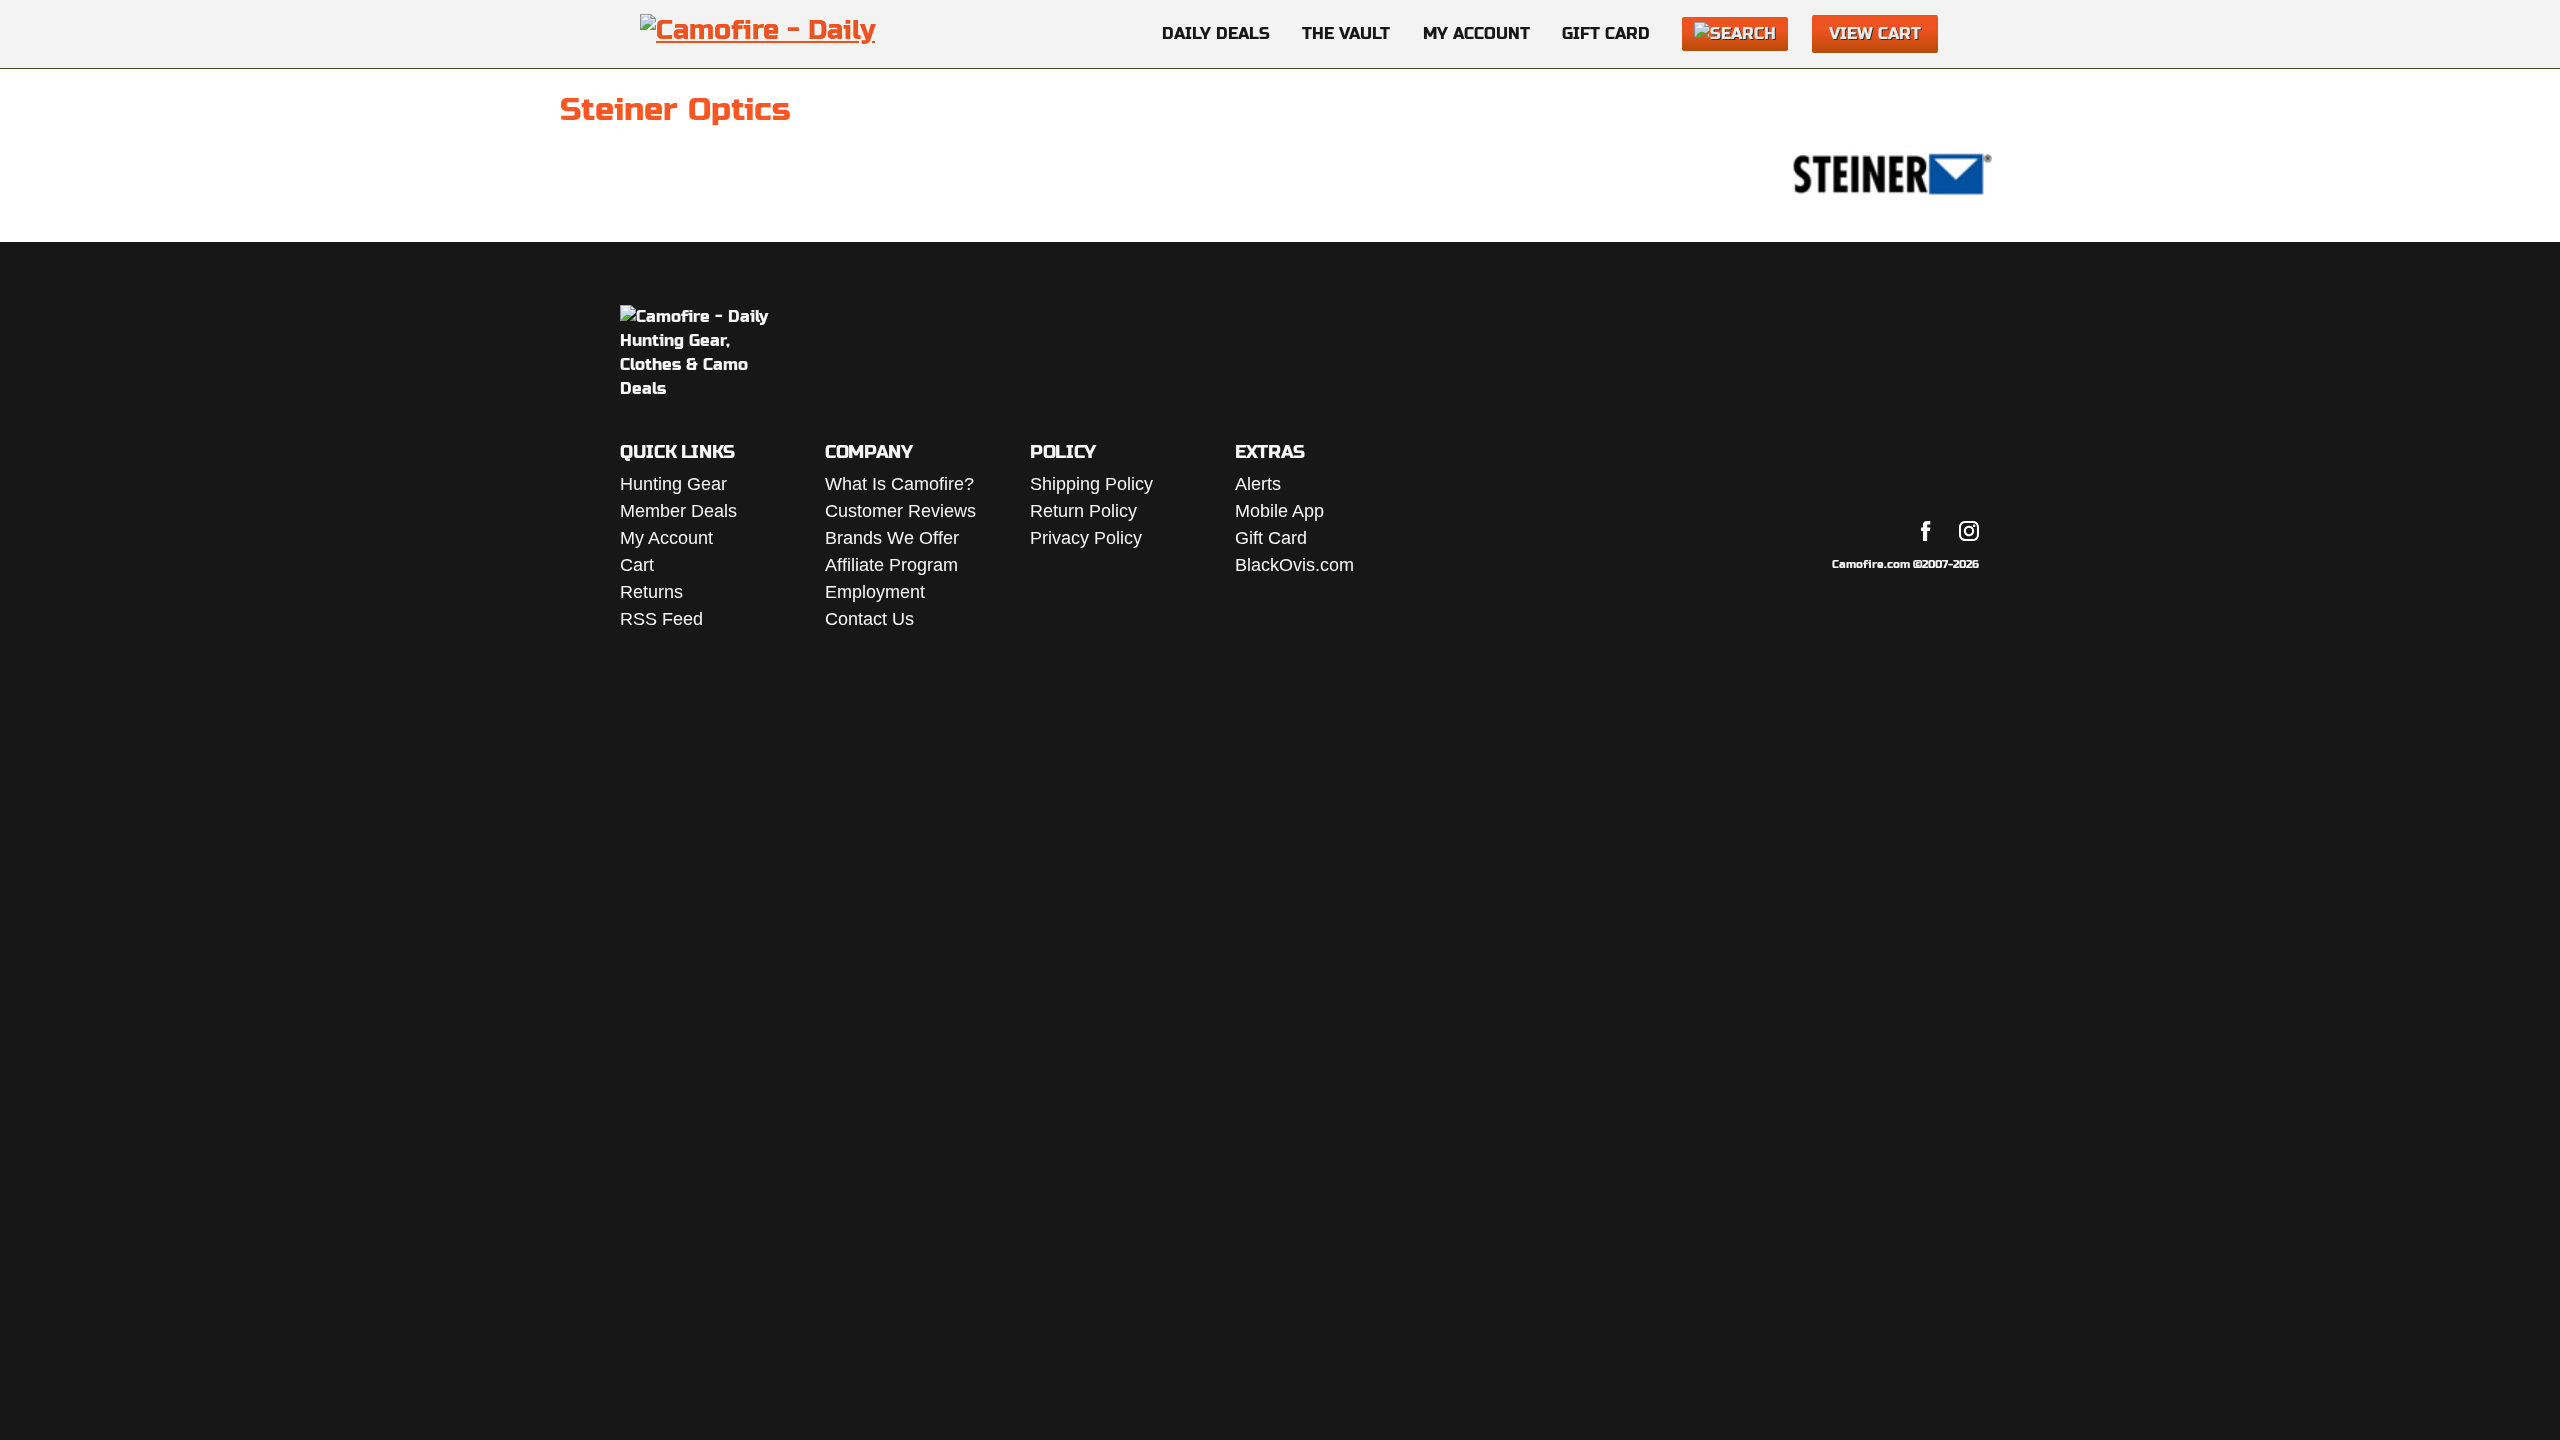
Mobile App (1279, 511)
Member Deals (678, 511)
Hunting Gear (673, 484)
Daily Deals (1216, 33)
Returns (651, 592)
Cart (637, 565)
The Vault (1346, 33)
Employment (875, 592)
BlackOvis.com (1294, 565)
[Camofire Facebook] (1926, 531)
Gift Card (1606, 33)
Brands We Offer (892, 538)
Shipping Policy (1091, 484)
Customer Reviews (900, 511)
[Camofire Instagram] (1969, 531)
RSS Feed (661, 619)
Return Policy (1083, 511)
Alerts (1258, 484)
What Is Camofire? (899, 484)
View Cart (1875, 33)
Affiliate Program (891, 565)
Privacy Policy (1086, 538)
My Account (1476, 33)
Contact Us (869, 619)
